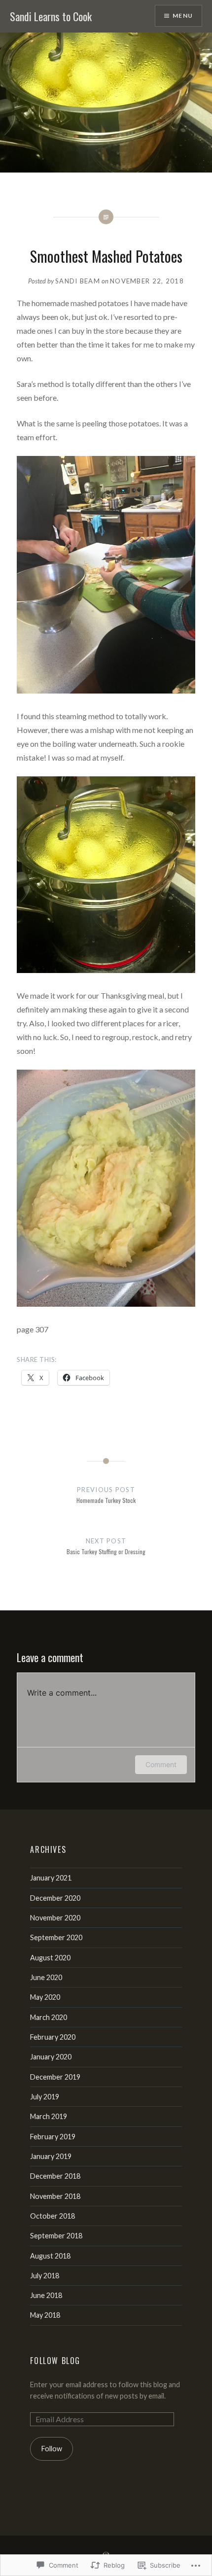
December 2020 (55, 1898)
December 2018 (55, 2176)
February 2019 (53, 2137)
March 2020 (49, 2017)
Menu (183, 16)
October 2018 (53, 2216)
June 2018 (46, 2295)
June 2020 (46, 1977)
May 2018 (45, 2315)
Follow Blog (55, 2361)
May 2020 (45, 1997)
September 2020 (56, 1937)
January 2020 (51, 2057)
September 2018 (56, 2236)
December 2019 (55, 2077)
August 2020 (50, 1958)
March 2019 (49, 2116)
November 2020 (55, 1918)
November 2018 (55, 2196)
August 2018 (50, 2256)
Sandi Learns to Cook (51, 16)
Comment (161, 1764)
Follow (52, 2449)
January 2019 (51, 2156)
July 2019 (45, 2097)
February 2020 (53, 2037)
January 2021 (51, 1878)
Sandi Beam (78, 281)
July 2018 (45, 2276)
